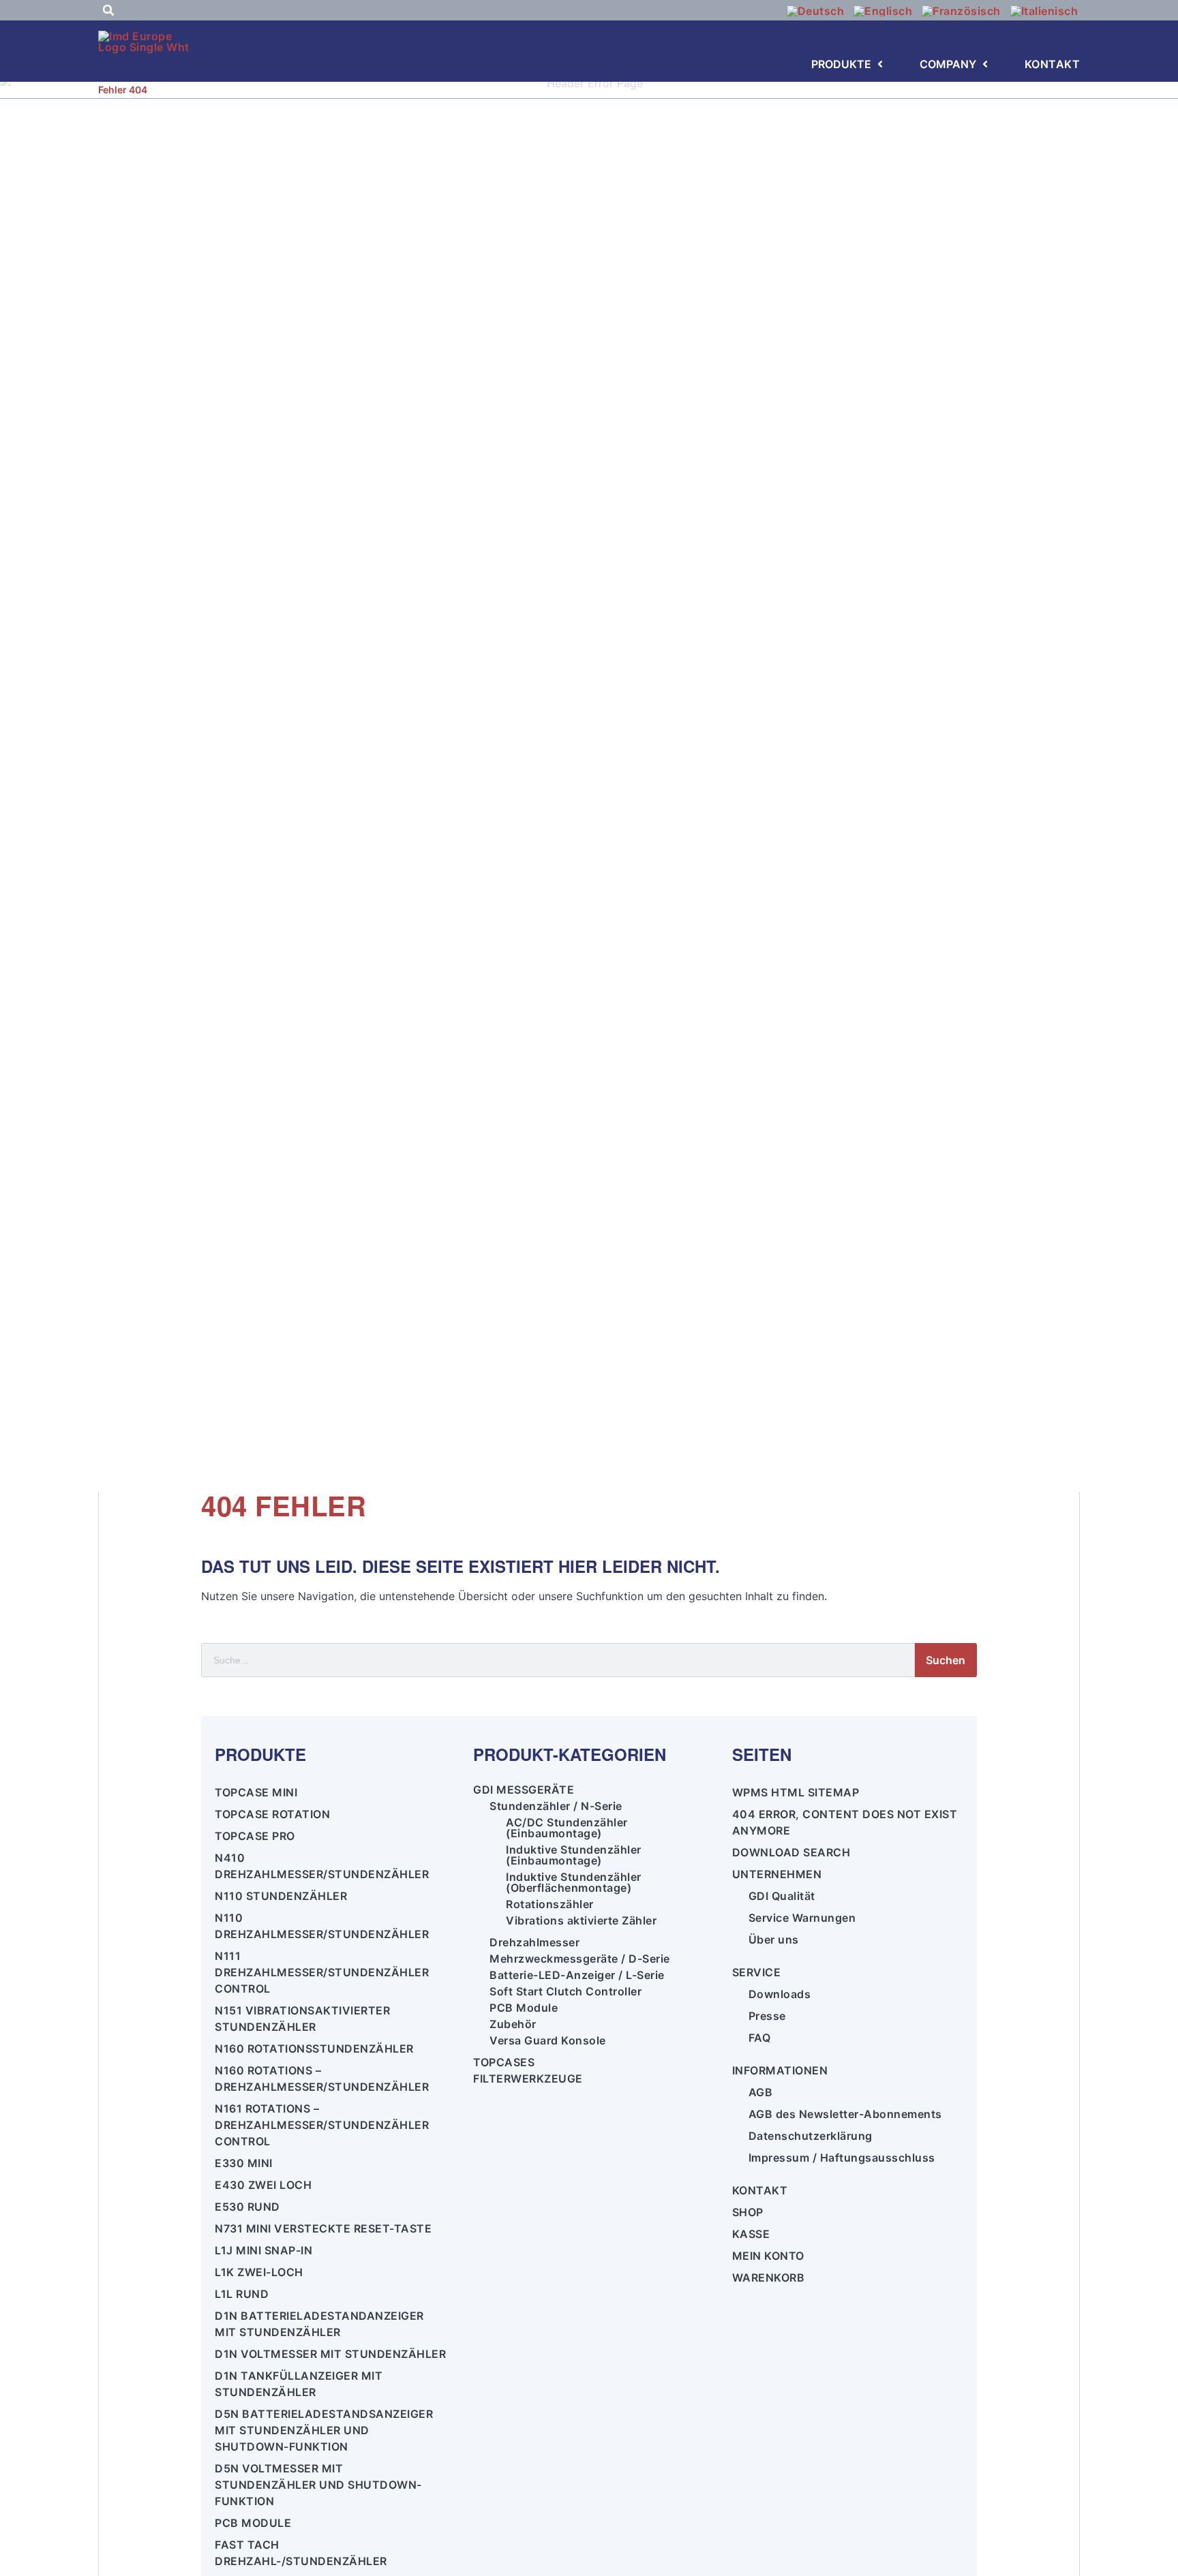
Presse (767, 2016)
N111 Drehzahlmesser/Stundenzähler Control (322, 1972)
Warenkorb (769, 2278)
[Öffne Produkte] (880, 64)
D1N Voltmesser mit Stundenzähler (330, 2354)
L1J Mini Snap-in (263, 2250)
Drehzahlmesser (534, 1942)
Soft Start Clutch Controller (565, 1991)
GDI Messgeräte (524, 1790)
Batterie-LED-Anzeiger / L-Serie (577, 1975)
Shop (748, 2212)
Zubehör (513, 2024)
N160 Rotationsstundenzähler (314, 2049)
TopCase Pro (255, 1836)
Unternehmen (777, 1874)
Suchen (946, 1660)
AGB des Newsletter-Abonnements (845, 2114)
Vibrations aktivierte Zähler (581, 1920)
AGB (761, 2092)
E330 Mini (244, 2163)
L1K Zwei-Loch (259, 2272)
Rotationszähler (550, 1904)
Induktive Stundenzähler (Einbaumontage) (574, 1855)
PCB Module (253, 2523)
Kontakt (760, 2190)
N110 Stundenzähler (281, 1896)
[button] (108, 10)
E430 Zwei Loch (263, 2185)
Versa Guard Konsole (548, 2040)
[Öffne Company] (985, 64)
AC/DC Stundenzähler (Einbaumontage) (567, 1828)
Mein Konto (768, 2256)
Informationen (780, 2070)
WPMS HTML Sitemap (796, 1792)
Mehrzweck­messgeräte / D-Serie (580, 1959)
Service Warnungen (802, 1918)
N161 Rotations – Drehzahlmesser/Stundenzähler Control (322, 2125)
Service (757, 1972)
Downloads (780, 1994)
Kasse (751, 2234)
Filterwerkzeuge (528, 2079)
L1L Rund (242, 2294)
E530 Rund (247, 2207)
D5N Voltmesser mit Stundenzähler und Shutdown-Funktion (318, 2485)
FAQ (760, 2038)
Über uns (774, 1939)
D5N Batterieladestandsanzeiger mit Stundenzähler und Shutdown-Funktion (324, 2430)
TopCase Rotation (272, 1814)
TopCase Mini (256, 1792)
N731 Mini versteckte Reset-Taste (323, 2228)
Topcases (504, 2062)
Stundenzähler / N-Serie (556, 1806)
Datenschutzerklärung (811, 2136)
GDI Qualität (782, 1896)
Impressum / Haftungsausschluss (842, 2158)
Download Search (791, 1852)
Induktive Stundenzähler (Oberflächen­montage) (574, 1882)
